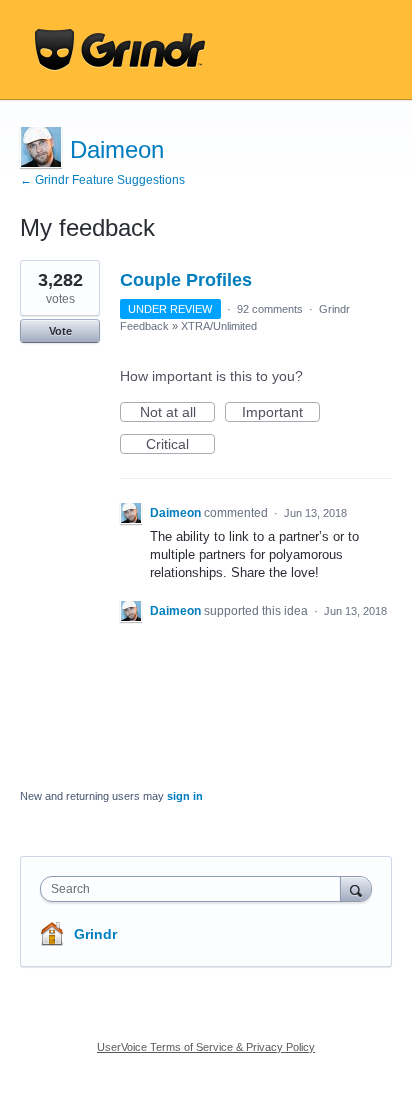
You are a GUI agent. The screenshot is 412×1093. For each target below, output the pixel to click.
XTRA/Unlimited (219, 326)
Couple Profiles (186, 280)
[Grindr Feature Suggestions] (120, 50)
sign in (185, 796)
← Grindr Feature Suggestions (102, 180)
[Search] (356, 888)
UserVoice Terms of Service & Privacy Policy (206, 1047)
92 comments (270, 309)
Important (281, 413)
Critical (180, 445)
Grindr (95, 934)
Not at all (177, 413)
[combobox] (195, 889)
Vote (60, 331)
